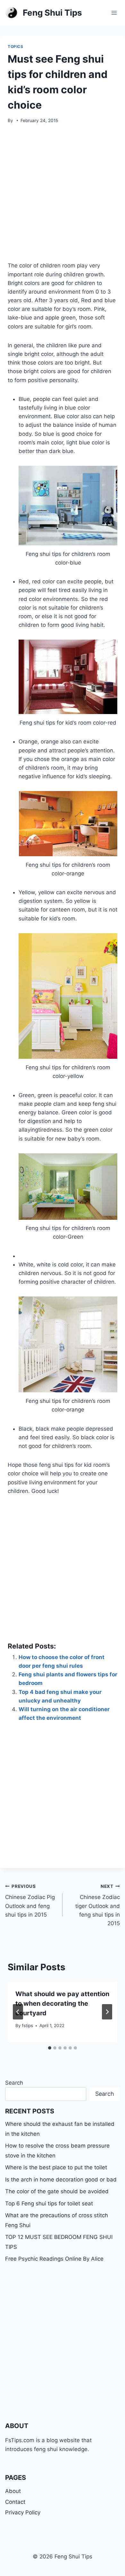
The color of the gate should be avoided (57, 2191)
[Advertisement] (63, 196)
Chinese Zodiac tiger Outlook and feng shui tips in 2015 (98, 1905)
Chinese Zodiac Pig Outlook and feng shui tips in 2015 (30, 1901)
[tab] (50, 2048)
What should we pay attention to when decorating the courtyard (62, 2003)
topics (16, 46)
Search (14, 2083)
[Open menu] (114, 13)
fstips (27, 2026)
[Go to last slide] (18, 2012)
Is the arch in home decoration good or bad (61, 2180)
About (13, 2491)
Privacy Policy (23, 2512)
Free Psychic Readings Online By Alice (54, 2259)
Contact (15, 2502)
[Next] (107, 2012)
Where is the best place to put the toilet (56, 2167)
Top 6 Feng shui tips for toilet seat (49, 2203)
